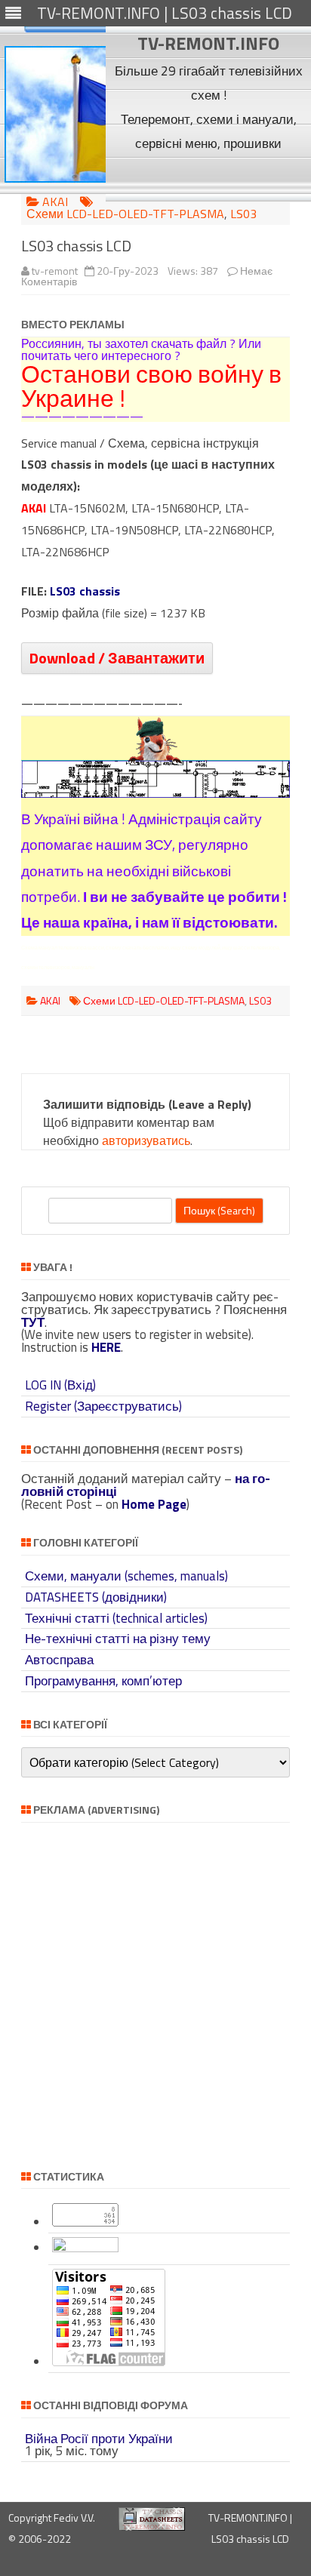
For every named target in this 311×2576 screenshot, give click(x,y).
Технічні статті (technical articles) (116, 1618)
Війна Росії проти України (99, 2439)
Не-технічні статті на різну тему (118, 1639)
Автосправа (59, 1660)
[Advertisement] (209, 178)
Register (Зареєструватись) (103, 1406)
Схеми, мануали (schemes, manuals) (126, 1576)
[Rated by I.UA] (85, 2248)
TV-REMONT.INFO (208, 43)
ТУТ (33, 1322)
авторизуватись (146, 1140)
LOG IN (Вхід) (60, 1385)
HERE (106, 1347)
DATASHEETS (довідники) (96, 1597)
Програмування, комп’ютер (103, 1681)
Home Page (154, 1504)
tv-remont (55, 271)
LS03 (243, 214)
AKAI (55, 202)
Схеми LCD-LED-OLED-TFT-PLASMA (125, 214)
